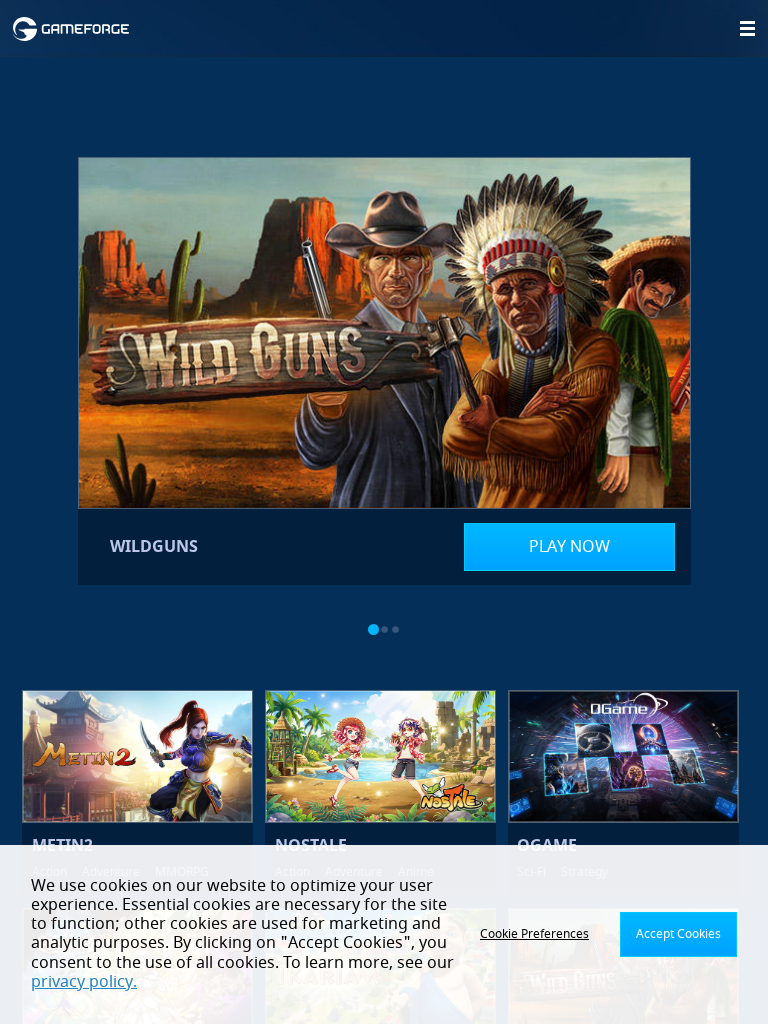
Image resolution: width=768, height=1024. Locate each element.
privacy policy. (84, 982)
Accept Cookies (678, 934)
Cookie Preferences (534, 934)
